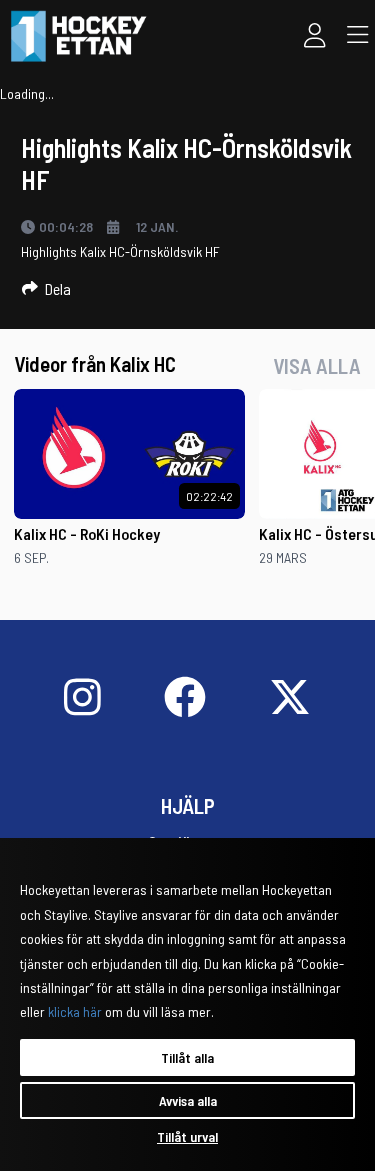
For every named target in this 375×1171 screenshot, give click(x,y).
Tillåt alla (187, 1057)
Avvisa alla (188, 1100)
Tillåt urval (187, 1136)
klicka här (75, 1011)
